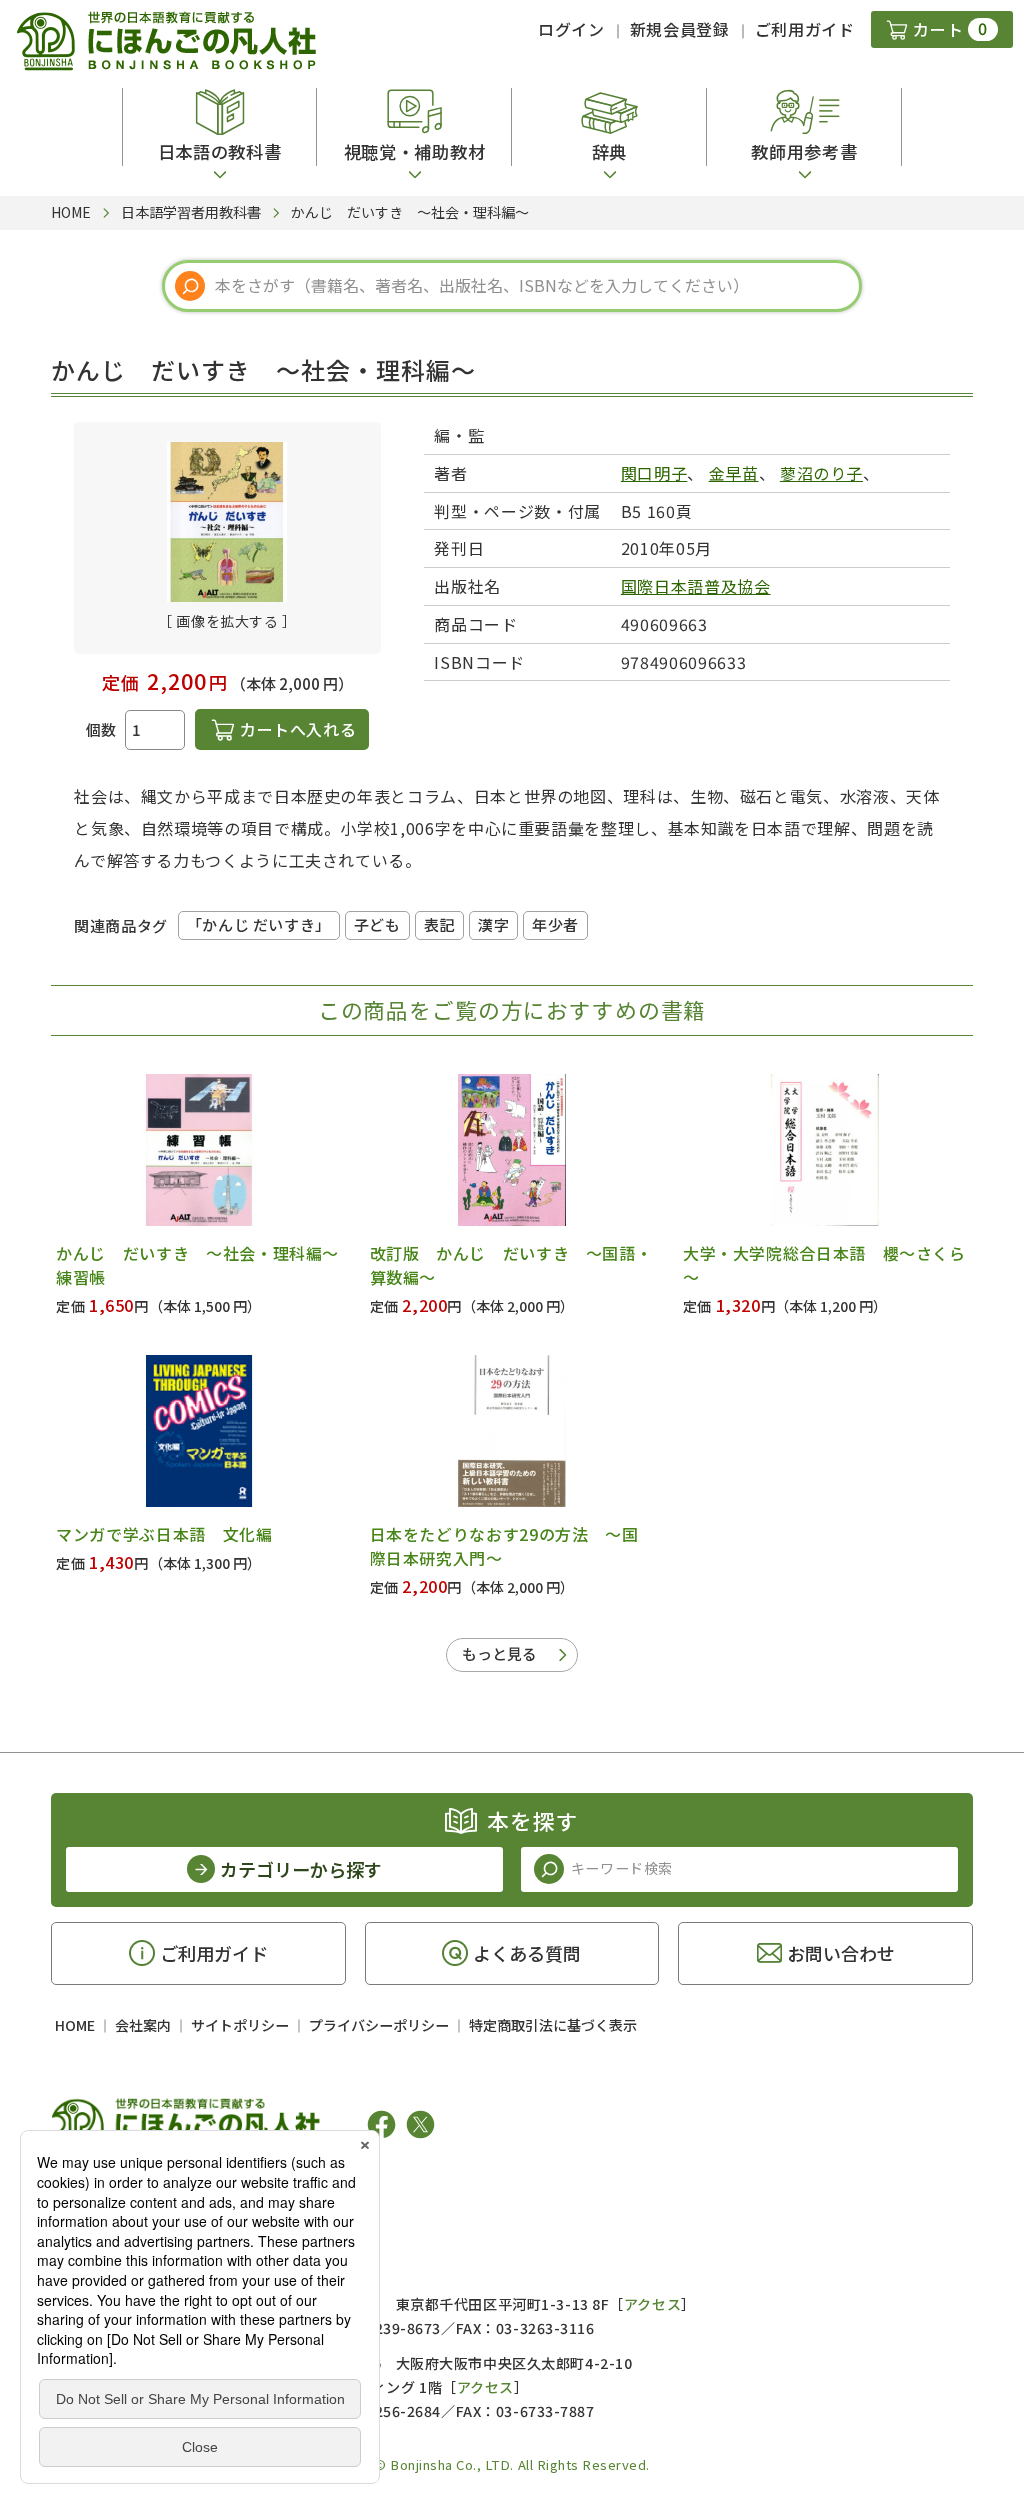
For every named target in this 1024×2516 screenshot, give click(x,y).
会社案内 (143, 2025)
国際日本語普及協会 (696, 586)
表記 (439, 924)
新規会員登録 (680, 29)
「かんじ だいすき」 (259, 924)
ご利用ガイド (805, 29)
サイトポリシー (240, 2025)
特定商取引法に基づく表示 (553, 2025)
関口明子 (654, 473)
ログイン (571, 29)
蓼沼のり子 (821, 473)
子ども (377, 924)
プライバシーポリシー (379, 2025)
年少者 (555, 924)
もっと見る (499, 1653)
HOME (75, 2025)
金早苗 (734, 473)
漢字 (493, 924)
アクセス (652, 2304)
